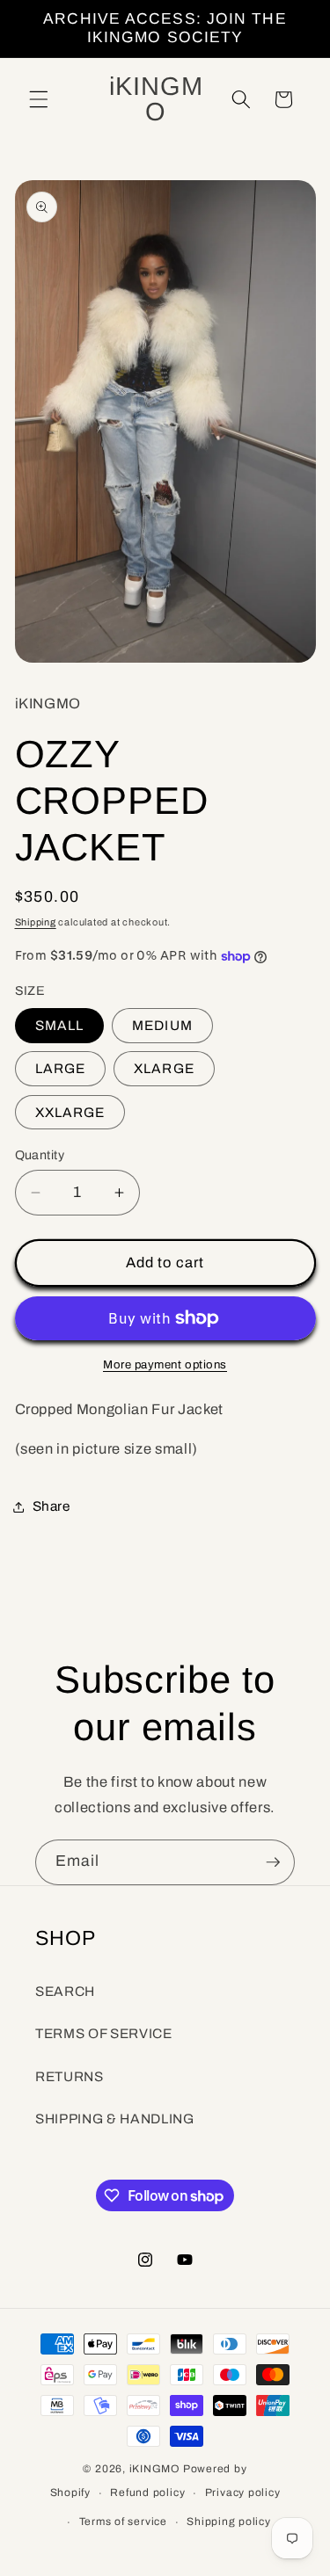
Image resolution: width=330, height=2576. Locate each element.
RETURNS (70, 2076)
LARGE (61, 1068)
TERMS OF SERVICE (104, 2033)
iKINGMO (155, 2469)
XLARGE (164, 1068)
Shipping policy (229, 2522)
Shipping (36, 922)
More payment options (165, 1364)
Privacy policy (243, 2493)
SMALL (60, 1025)
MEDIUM (162, 1025)
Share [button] (51, 1506)
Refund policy (147, 2493)
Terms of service (123, 2522)
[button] (39, 99)
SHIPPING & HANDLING (115, 2119)
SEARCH (65, 1991)
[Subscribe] (273, 1862)
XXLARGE (70, 1112)
